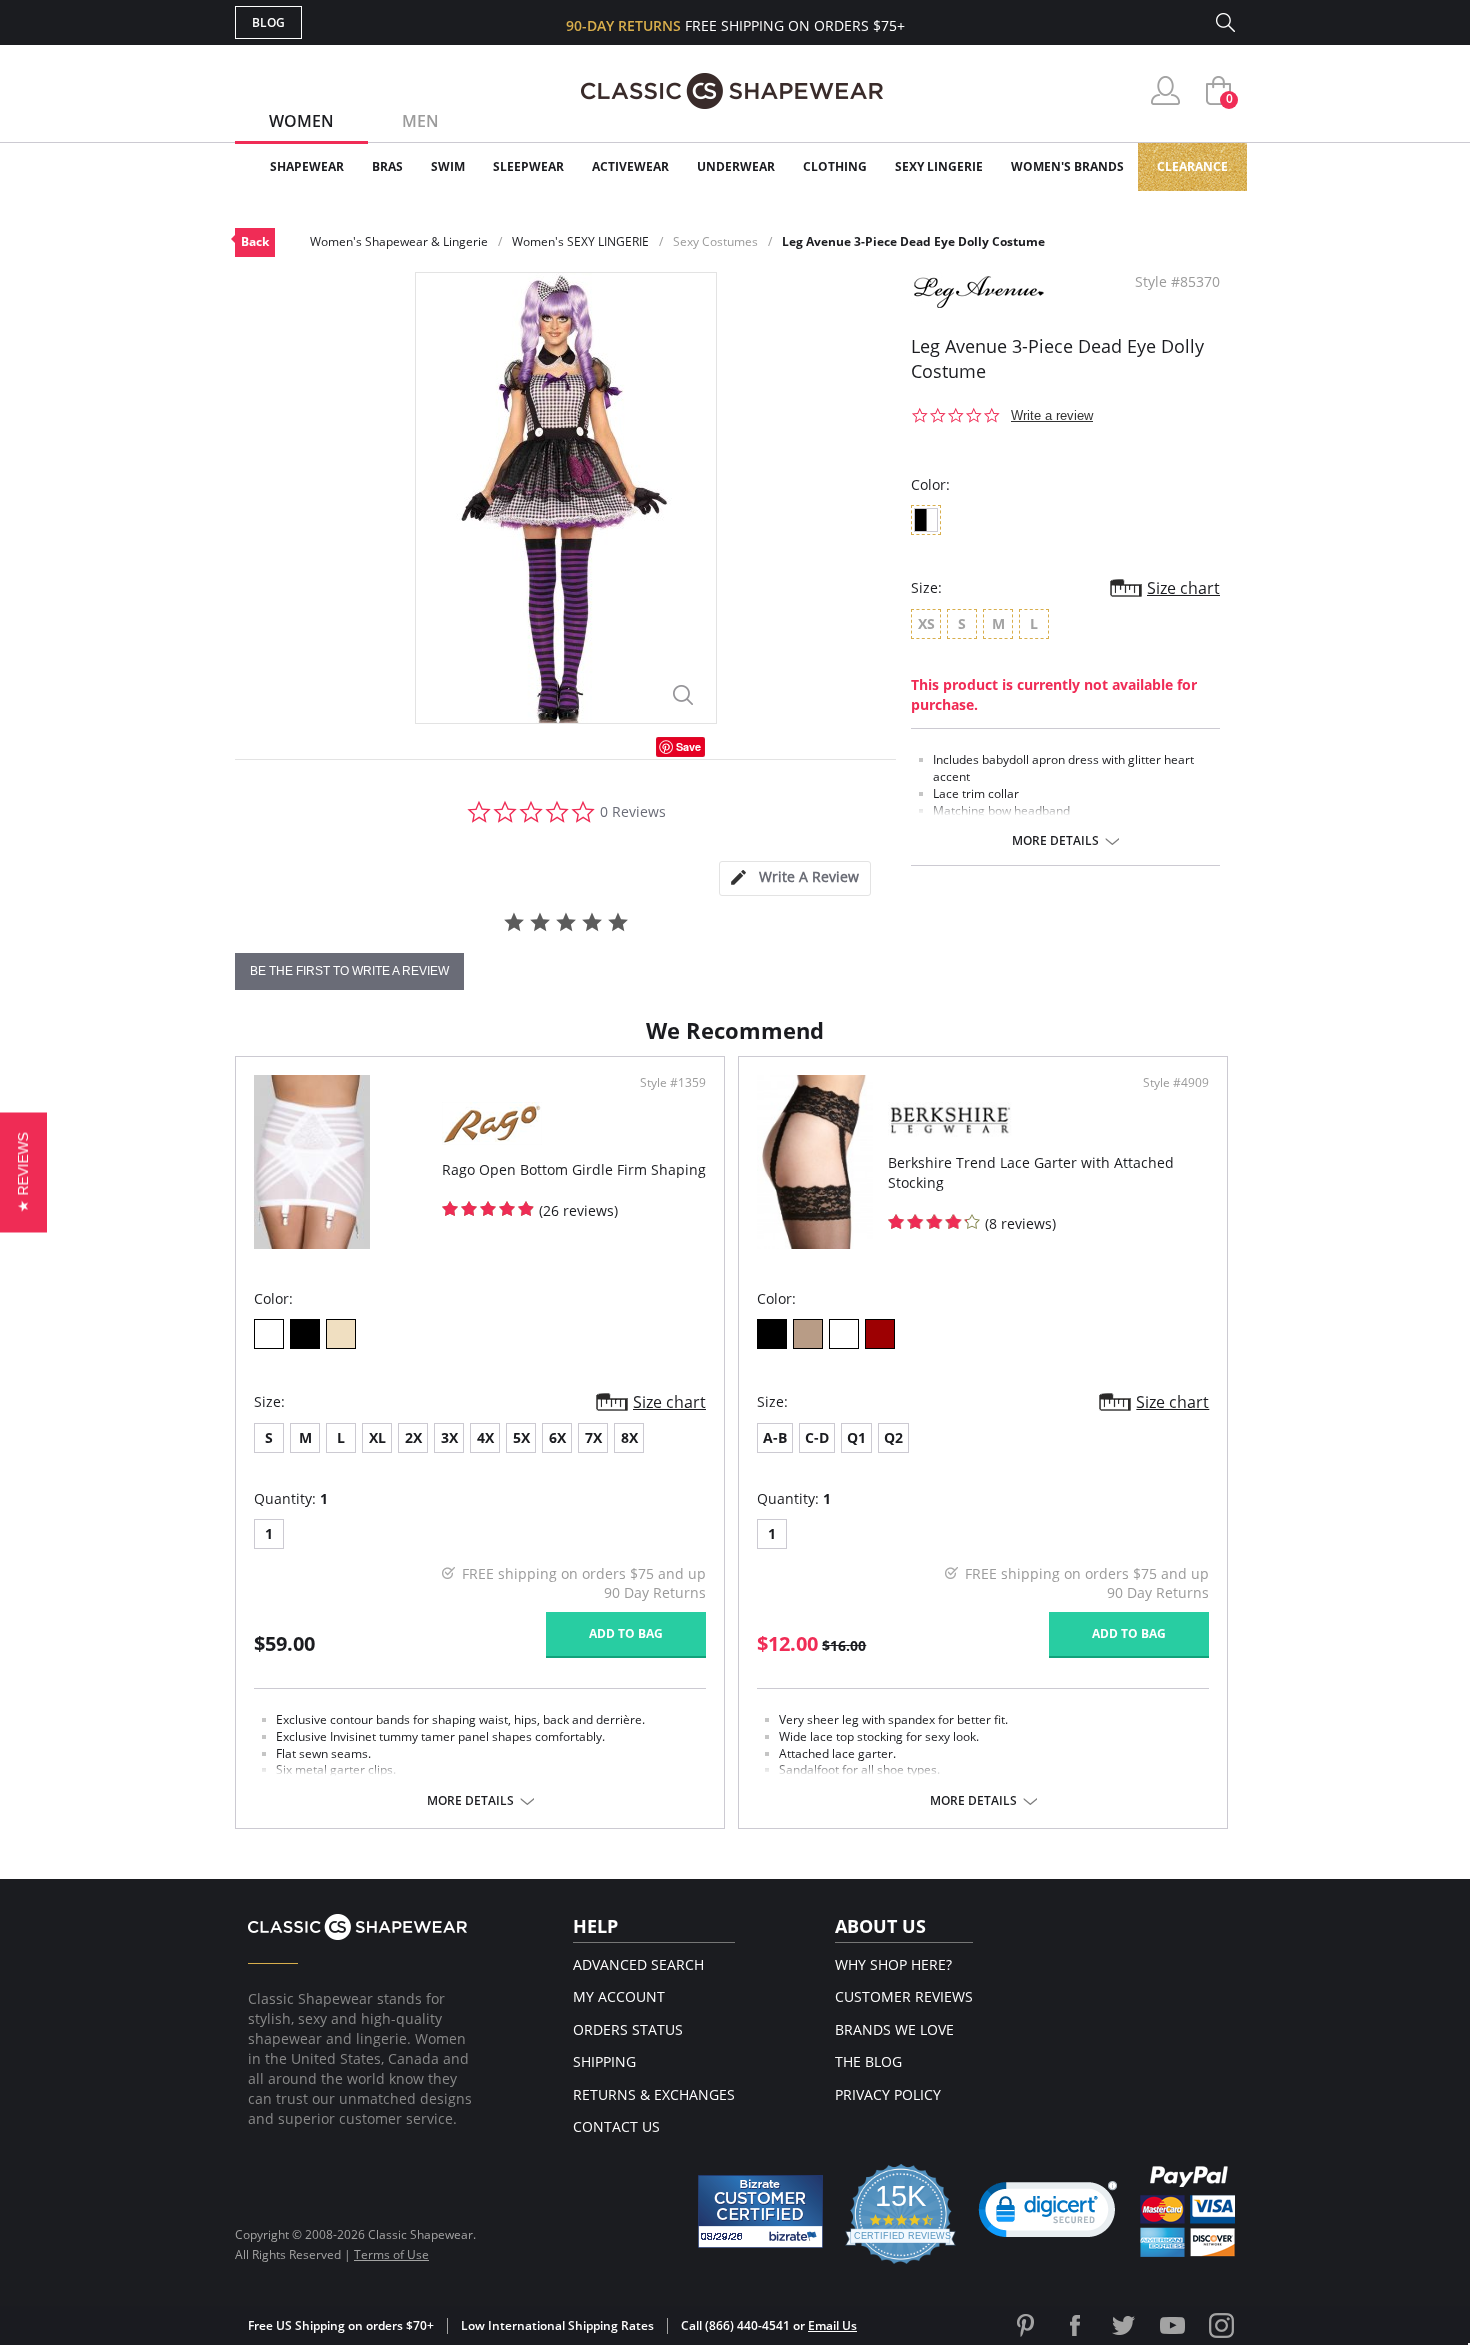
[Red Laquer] (880, 1334)
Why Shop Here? (893, 1964)
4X (485, 1437)
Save (688, 746)
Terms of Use (391, 2254)
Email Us (832, 2325)
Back (255, 241)
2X (413, 1437)
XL (377, 1437)
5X (521, 1437)
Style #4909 (1176, 1083)
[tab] (795, 878)
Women (301, 121)
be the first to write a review (349, 971)
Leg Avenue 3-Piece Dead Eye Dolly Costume (913, 241)
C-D (817, 1437)
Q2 (893, 1437)
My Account (619, 1996)
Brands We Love (894, 2029)
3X (449, 1437)
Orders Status (628, 2029)
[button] (1048, 2214)
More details (1055, 841)
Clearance (1192, 166)
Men (420, 121)
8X (629, 1437)
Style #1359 (673, 1083)
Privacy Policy (888, 2094)
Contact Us (616, 2126)
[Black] (305, 1334)
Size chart (1183, 588)
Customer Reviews (904, 1996)
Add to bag (626, 1633)
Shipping (604, 2061)
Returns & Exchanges (654, 2094)
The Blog (868, 2061)
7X (593, 1437)
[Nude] (808, 1334)
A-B (775, 1437)
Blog (268, 22)
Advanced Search (638, 1964)
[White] (269, 1334)
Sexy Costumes (715, 241)
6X (557, 1437)
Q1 (856, 1437)
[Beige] (341, 1334)
